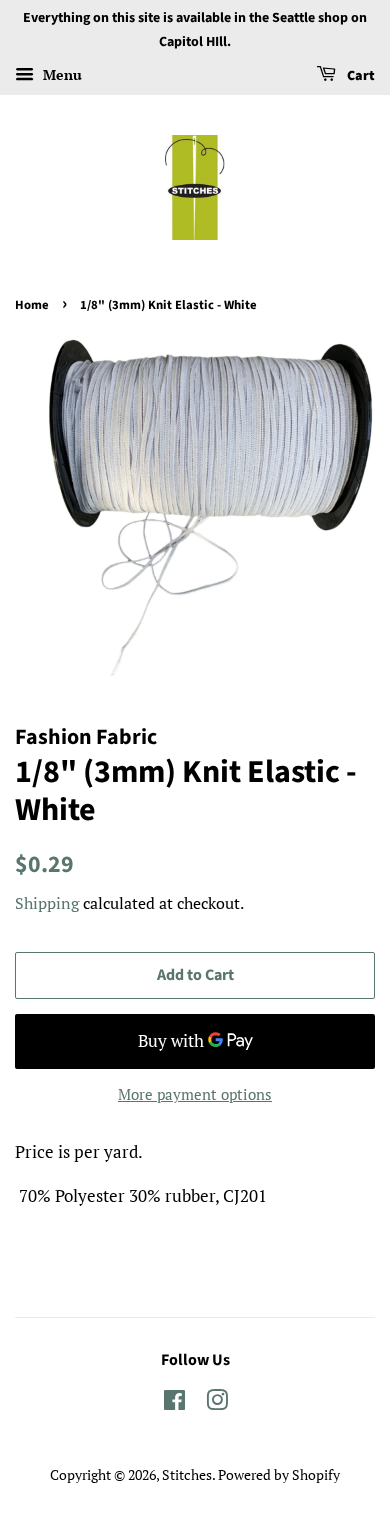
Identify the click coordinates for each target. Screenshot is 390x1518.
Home (32, 305)
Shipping (47, 903)
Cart (359, 76)
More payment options (195, 1094)
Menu (60, 74)
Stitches (187, 1474)
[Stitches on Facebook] (174, 1403)
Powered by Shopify (279, 1474)
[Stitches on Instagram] (217, 1403)
